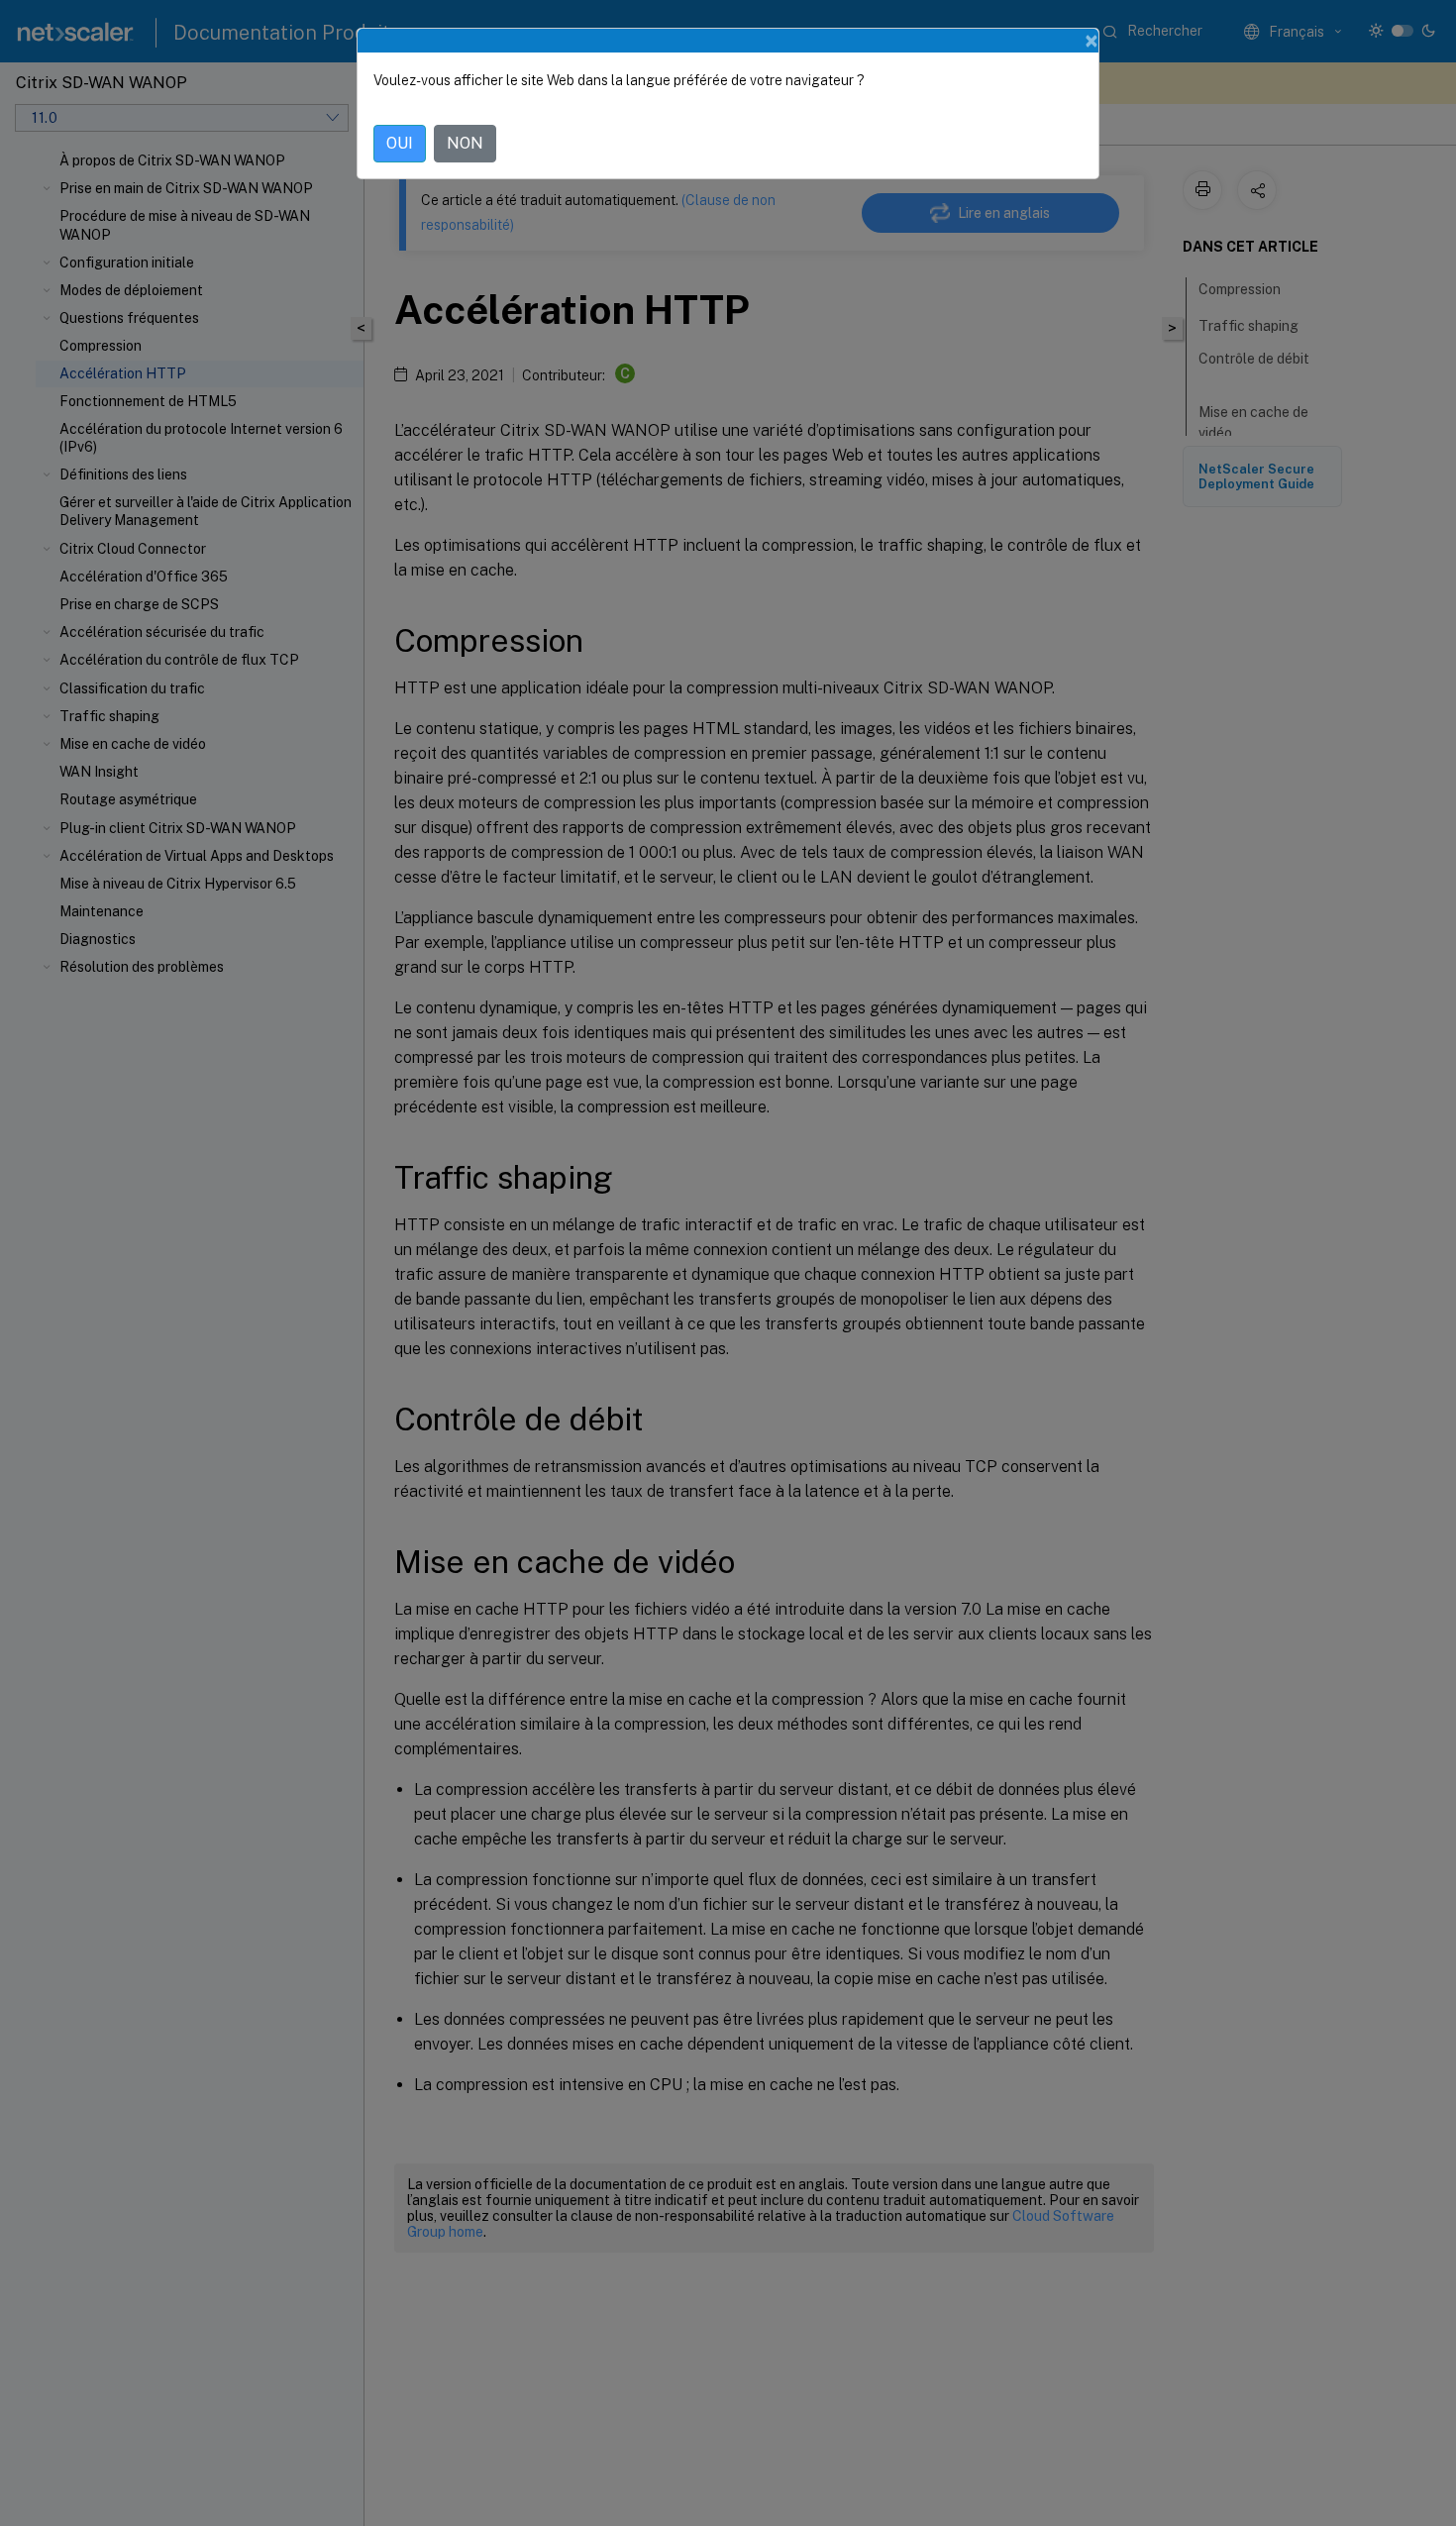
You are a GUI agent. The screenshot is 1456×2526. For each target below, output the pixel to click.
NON (465, 143)
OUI (400, 143)
